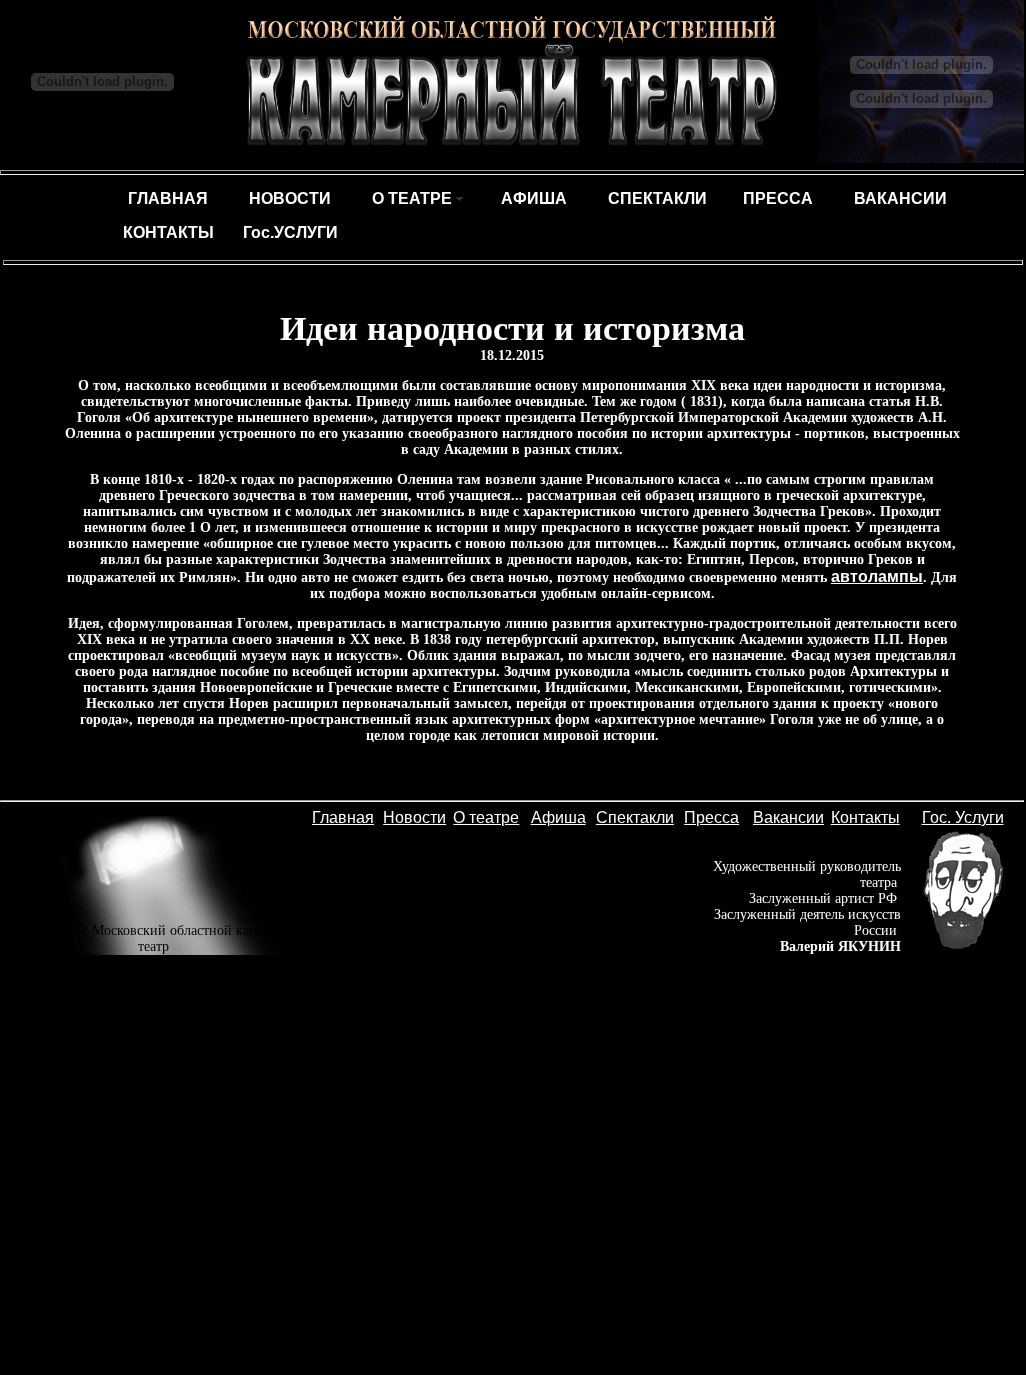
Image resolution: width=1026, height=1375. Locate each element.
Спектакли (635, 817)
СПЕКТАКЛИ (657, 198)
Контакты (865, 817)
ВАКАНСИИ (900, 198)
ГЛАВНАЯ (168, 198)
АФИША (534, 198)
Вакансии (788, 817)
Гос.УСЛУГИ (290, 232)
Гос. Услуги (963, 817)
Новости (414, 817)
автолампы (877, 576)
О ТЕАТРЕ (412, 198)
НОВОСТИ (290, 198)
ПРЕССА (778, 198)
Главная (343, 817)
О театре (486, 817)
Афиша (558, 817)
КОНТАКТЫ (168, 232)
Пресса (711, 817)
